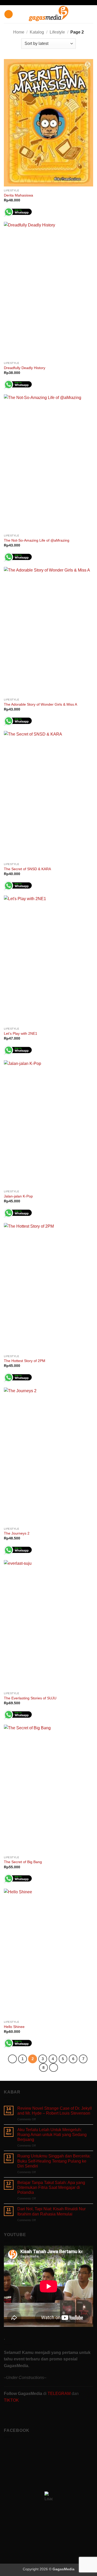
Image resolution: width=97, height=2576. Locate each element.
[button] (9, 14)
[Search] (91, 14)
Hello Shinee (14, 2027)
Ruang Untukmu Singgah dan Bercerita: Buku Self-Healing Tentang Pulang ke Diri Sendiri (54, 2161)
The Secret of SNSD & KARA (27, 869)
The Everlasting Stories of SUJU (30, 1698)
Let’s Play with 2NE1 (21, 1034)
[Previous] (12, 2059)
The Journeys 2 (17, 1533)
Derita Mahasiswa (18, 195)
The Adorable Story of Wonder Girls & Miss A (40, 704)
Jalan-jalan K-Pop (18, 1196)
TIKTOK (11, 2400)
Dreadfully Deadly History (25, 368)
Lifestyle (57, 32)
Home (19, 32)
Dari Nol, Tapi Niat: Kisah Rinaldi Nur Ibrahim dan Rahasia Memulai (51, 2211)
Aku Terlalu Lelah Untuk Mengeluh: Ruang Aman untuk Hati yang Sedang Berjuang (52, 2135)
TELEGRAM (60, 2394)
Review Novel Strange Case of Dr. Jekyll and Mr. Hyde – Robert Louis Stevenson (55, 2111)
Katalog (37, 32)
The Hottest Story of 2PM (25, 1361)
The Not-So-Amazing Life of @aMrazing (37, 540)
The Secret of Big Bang (23, 1862)
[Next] (54, 2068)
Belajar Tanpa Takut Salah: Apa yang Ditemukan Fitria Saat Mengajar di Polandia (51, 2187)
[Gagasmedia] (48, 14)
